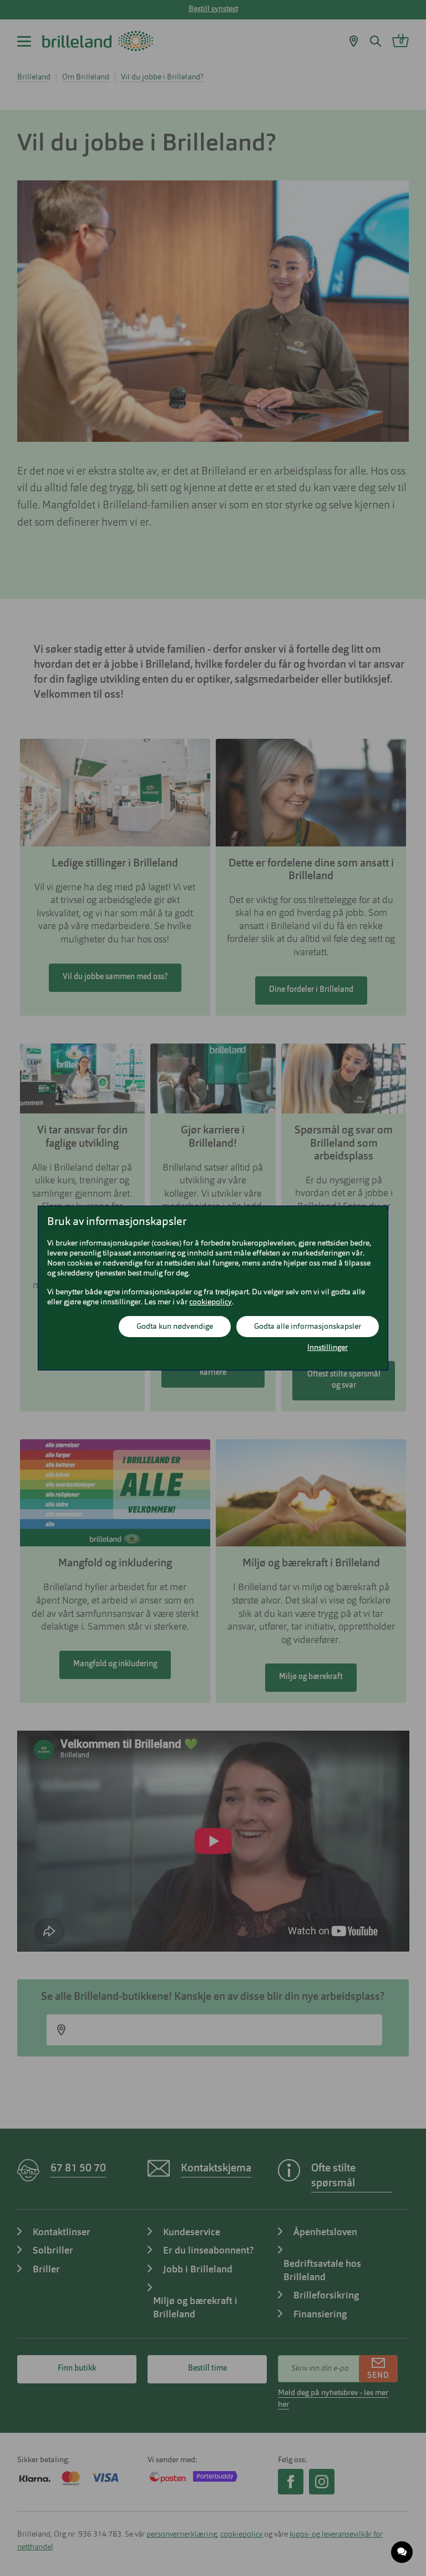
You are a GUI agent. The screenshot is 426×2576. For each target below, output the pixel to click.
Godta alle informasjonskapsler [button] (308, 1327)
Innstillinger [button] (328, 1348)
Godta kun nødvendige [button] (175, 1327)
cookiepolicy (211, 1302)
